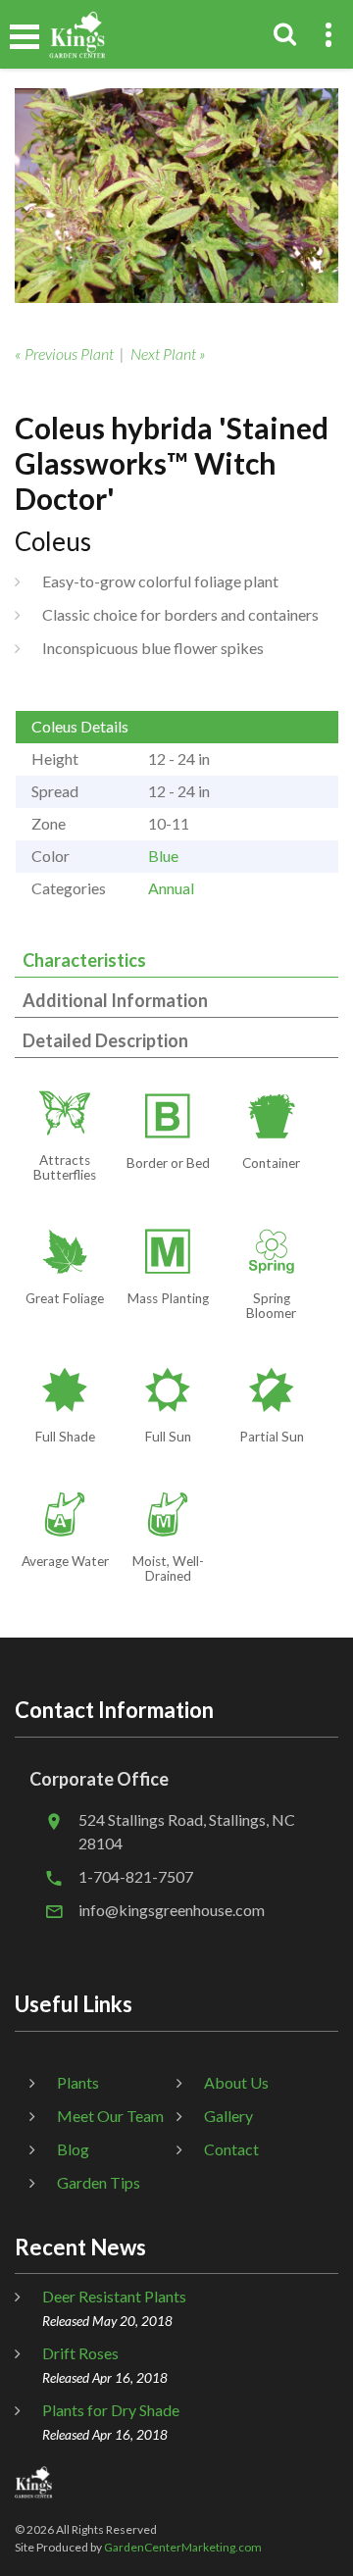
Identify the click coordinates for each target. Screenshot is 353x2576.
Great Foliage (65, 1298)
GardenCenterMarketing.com (183, 2547)
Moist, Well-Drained (168, 1568)
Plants (78, 2082)
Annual (171, 888)
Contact (231, 2149)
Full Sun (168, 1437)
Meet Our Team (110, 2116)
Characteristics (84, 960)
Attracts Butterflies (65, 1167)
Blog (73, 2149)
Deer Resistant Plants (114, 2296)
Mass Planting (168, 1298)
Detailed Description (105, 1040)
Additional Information (115, 1000)
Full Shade (65, 1437)
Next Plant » (168, 354)
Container (271, 1163)
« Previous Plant (64, 354)
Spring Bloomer (271, 1306)
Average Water (65, 1561)
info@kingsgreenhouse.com (172, 1910)
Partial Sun (272, 1437)
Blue (163, 856)
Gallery (228, 2116)
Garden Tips (99, 2182)
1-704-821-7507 (136, 1876)
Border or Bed (168, 1163)
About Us (236, 2082)
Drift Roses (80, 2353)
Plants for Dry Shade (111, 2410)
